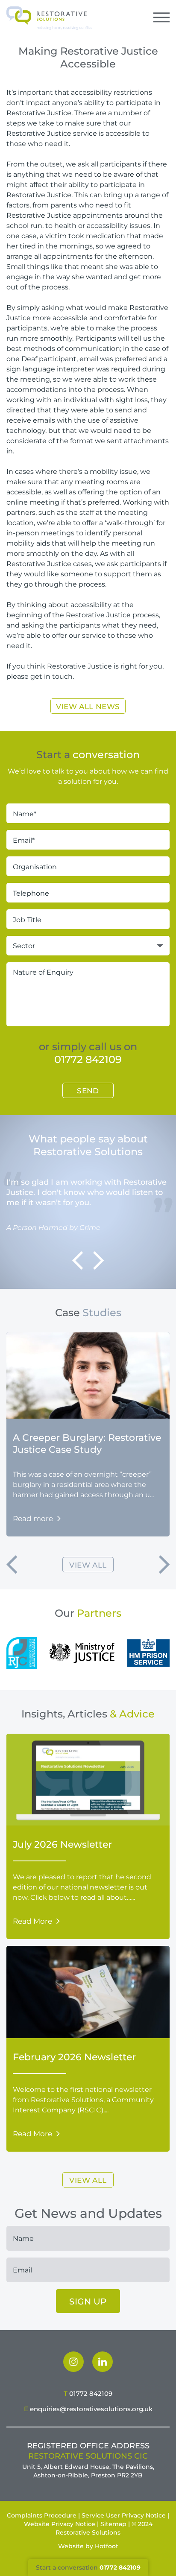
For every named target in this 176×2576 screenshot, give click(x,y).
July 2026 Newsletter (62, 1844)
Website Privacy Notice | (61, 2524)
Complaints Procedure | (43, 2515)
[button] (78, 1260)
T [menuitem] (88, 2393)
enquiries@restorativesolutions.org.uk (91, 2409)
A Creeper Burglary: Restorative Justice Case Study (87, 1443)
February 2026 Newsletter (74, 2057)
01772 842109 (88, 1059)
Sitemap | (115, 2524)
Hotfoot (107, 2546)
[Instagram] (73, 2362)
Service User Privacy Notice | (125, 2515)
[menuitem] (73, 2362)
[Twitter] (103, 2362)
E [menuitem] (88, 2409)
